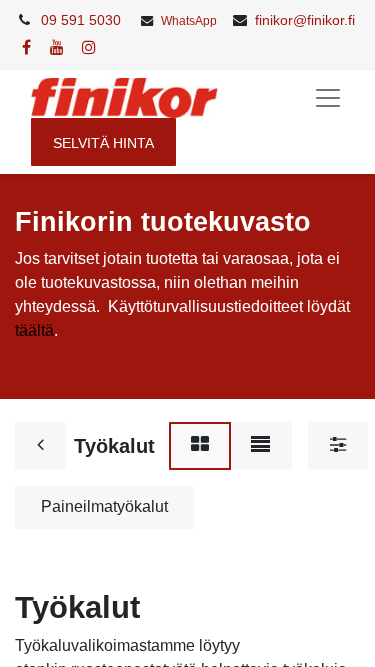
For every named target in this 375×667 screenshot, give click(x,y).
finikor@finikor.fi (305, 20)
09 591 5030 (81, 20)
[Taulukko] (200, 446)
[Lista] (260, 446)
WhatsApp (189, 21)
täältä (34, 330)
